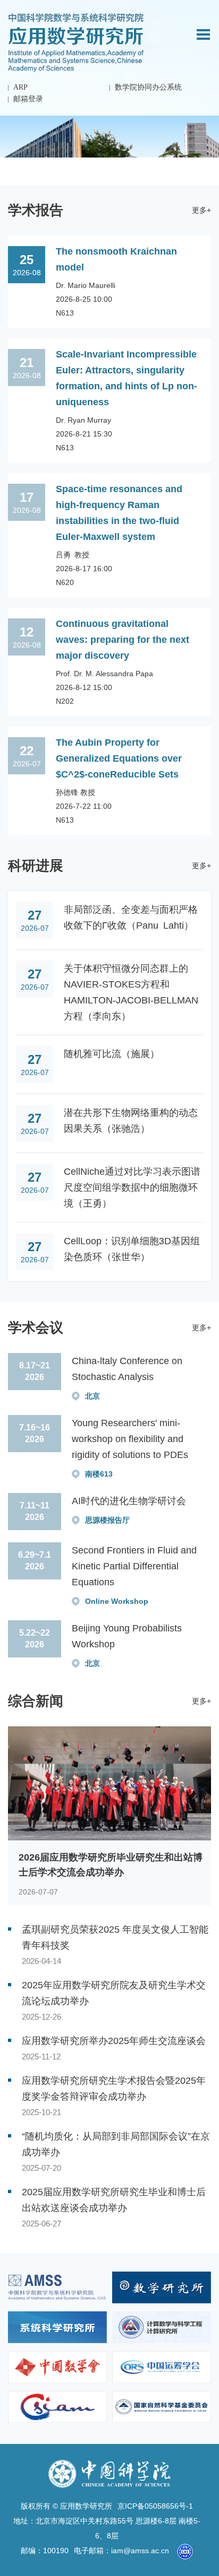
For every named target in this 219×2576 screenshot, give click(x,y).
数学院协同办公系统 (148, 87)
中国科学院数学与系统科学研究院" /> (57, 2287)
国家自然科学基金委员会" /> (162, 2407)
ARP (20, 87)
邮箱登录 (28, 99)
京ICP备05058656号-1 (155, 2506)
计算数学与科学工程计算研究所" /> (162, 2327)
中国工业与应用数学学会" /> (57, 2407)
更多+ (201, 210)
